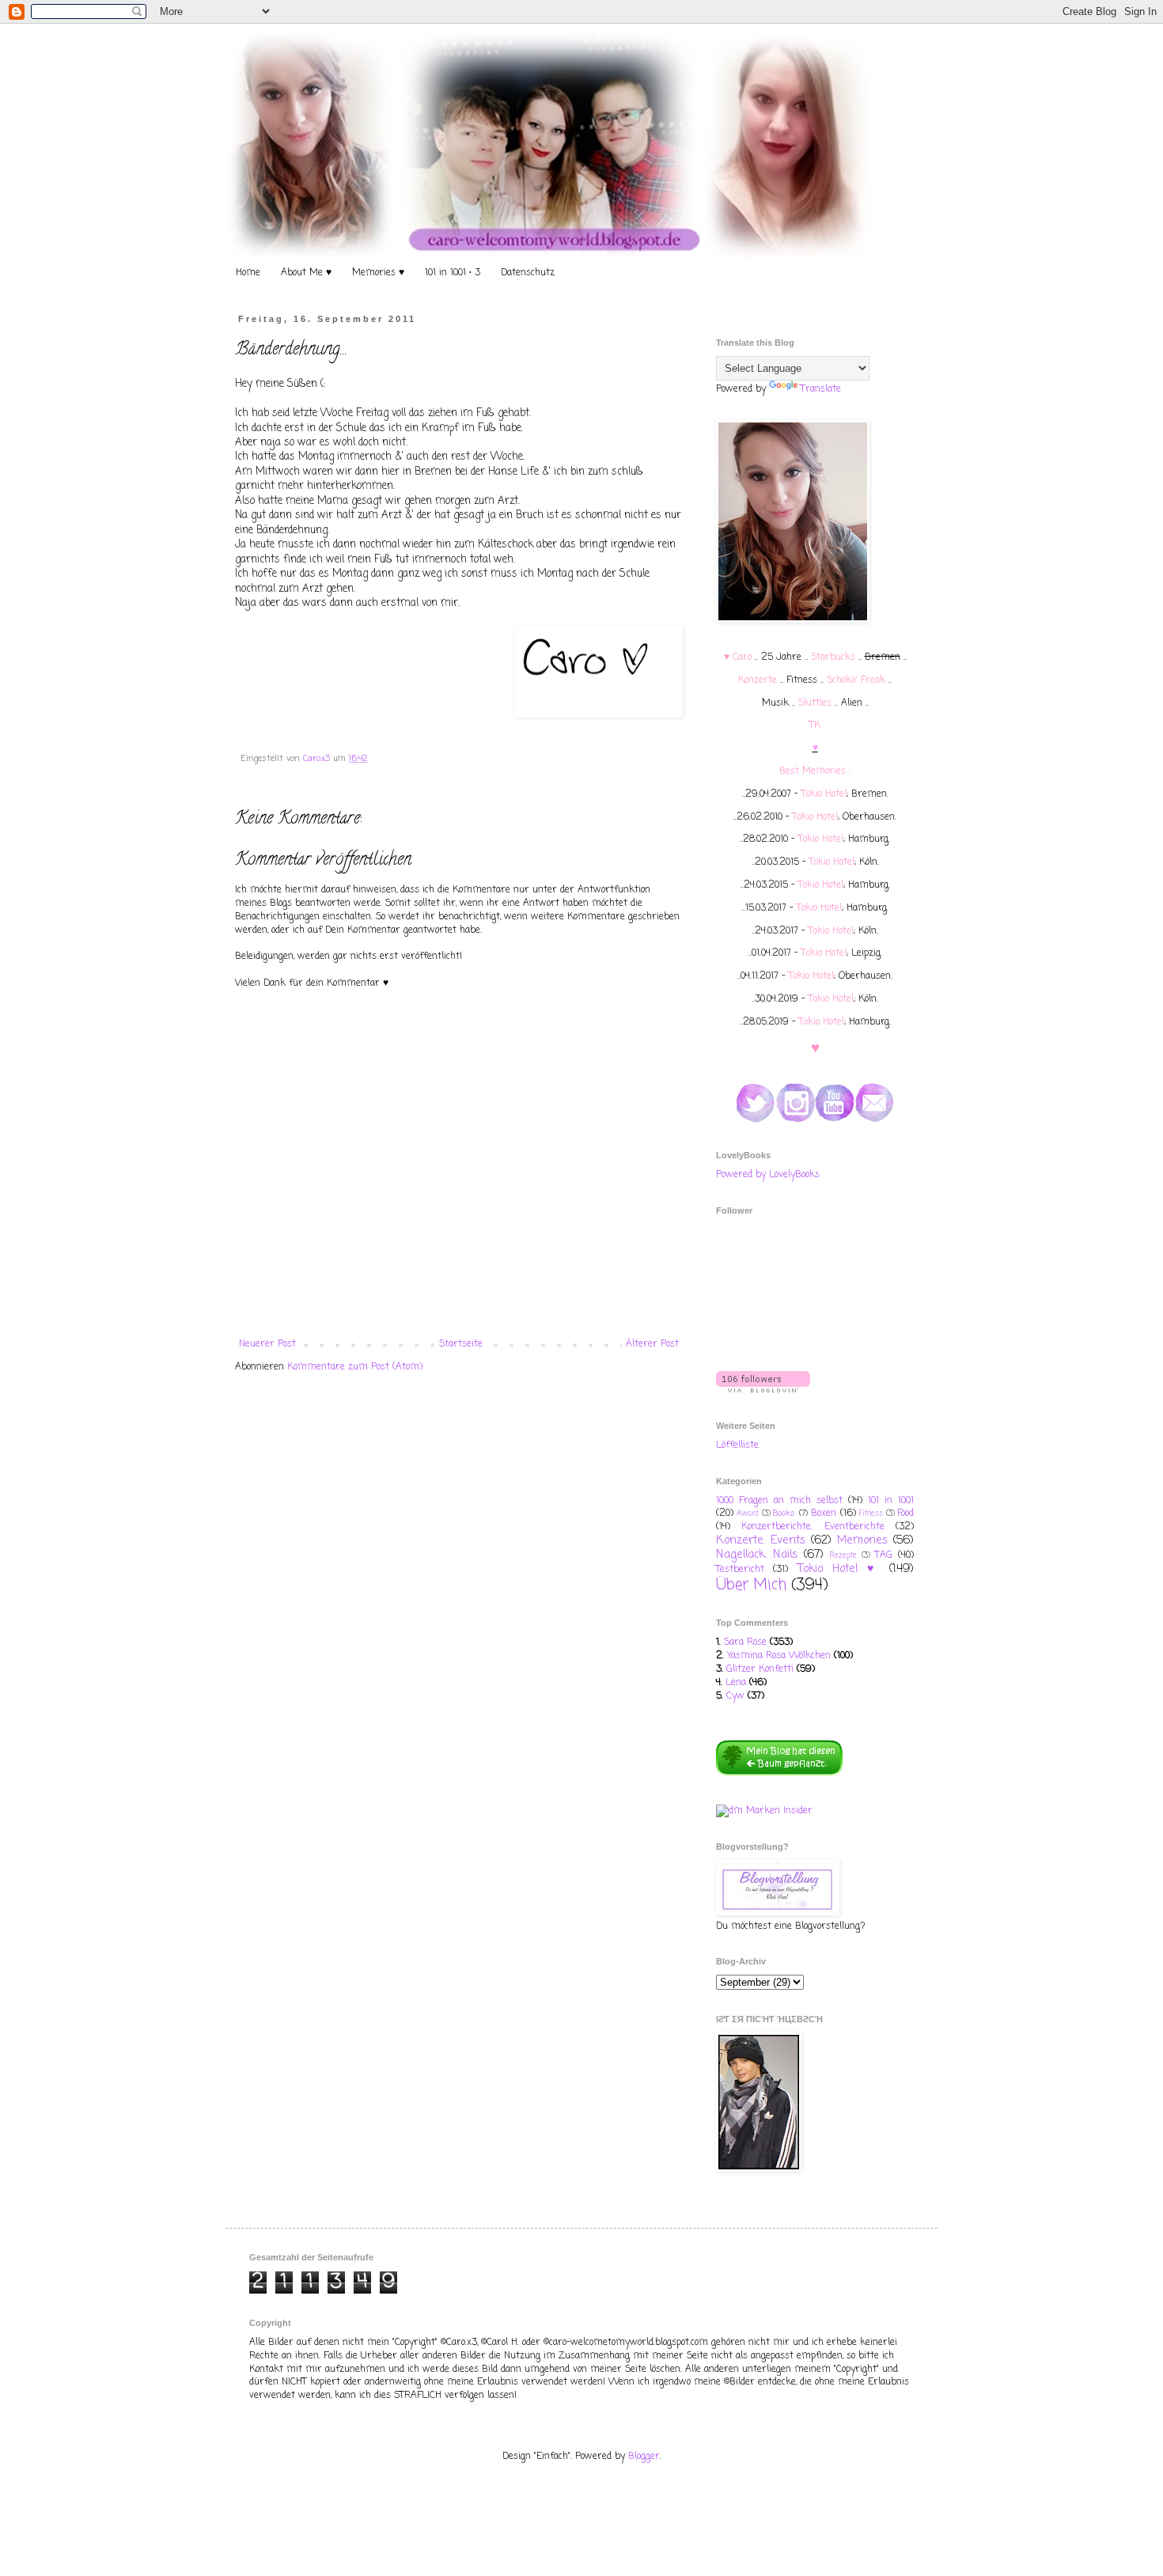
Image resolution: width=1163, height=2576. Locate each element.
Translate (821, 389)
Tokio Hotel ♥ (839, 1569)
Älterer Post (652, 1344)
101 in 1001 (891, 1501)
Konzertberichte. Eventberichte (813, 1527)
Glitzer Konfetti (760, 1669)
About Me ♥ (306, 273)
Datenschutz (528, 273)
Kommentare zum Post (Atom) (355, 1367)
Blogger (644, 2457)
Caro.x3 (318, 759)
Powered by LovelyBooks (768, 1175)
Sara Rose (745, 1642)
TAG (884, 1555)
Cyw (735, 1696)
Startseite (461, 1344)
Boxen (824, 1513)
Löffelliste (737, 1445)
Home (248, 273)
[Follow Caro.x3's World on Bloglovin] (763, 1390)
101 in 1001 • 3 (453, 273)
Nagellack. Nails (757, 1555)
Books (784, 1513)
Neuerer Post (267, 1344)
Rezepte (843, 1556)
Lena (736, 1683)
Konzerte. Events (761, 1540)
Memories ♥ (378, 273)
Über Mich (751, 1585)
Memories (862, 1540)
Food (905, 1513)
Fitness (871, 1514)
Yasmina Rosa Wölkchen (779, 1656)
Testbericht (740, 1570)
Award (748, 1514)
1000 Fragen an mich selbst (779, 1501)
